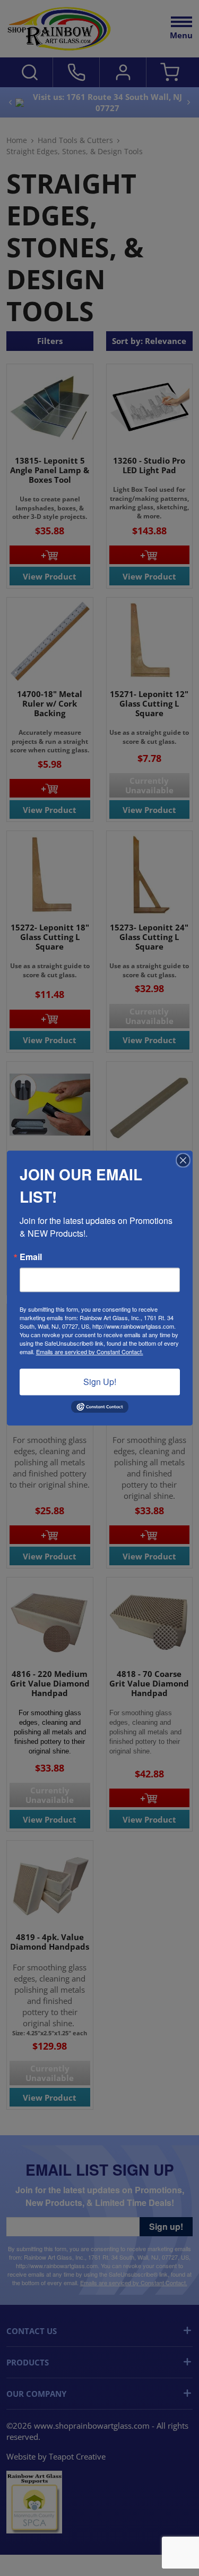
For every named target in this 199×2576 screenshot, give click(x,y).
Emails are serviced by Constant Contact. (90, 1352)
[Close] (183, 1160)
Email (31, 1257)
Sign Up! (100, 1382)
